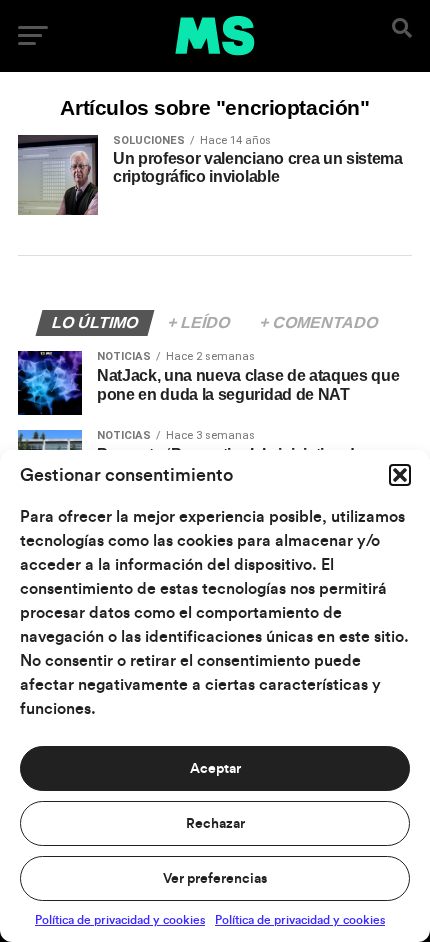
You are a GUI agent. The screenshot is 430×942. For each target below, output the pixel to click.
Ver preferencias (215, 879)
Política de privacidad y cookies (120, 920)
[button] (400, 475)
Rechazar (215, 824)
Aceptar (215, 769)
